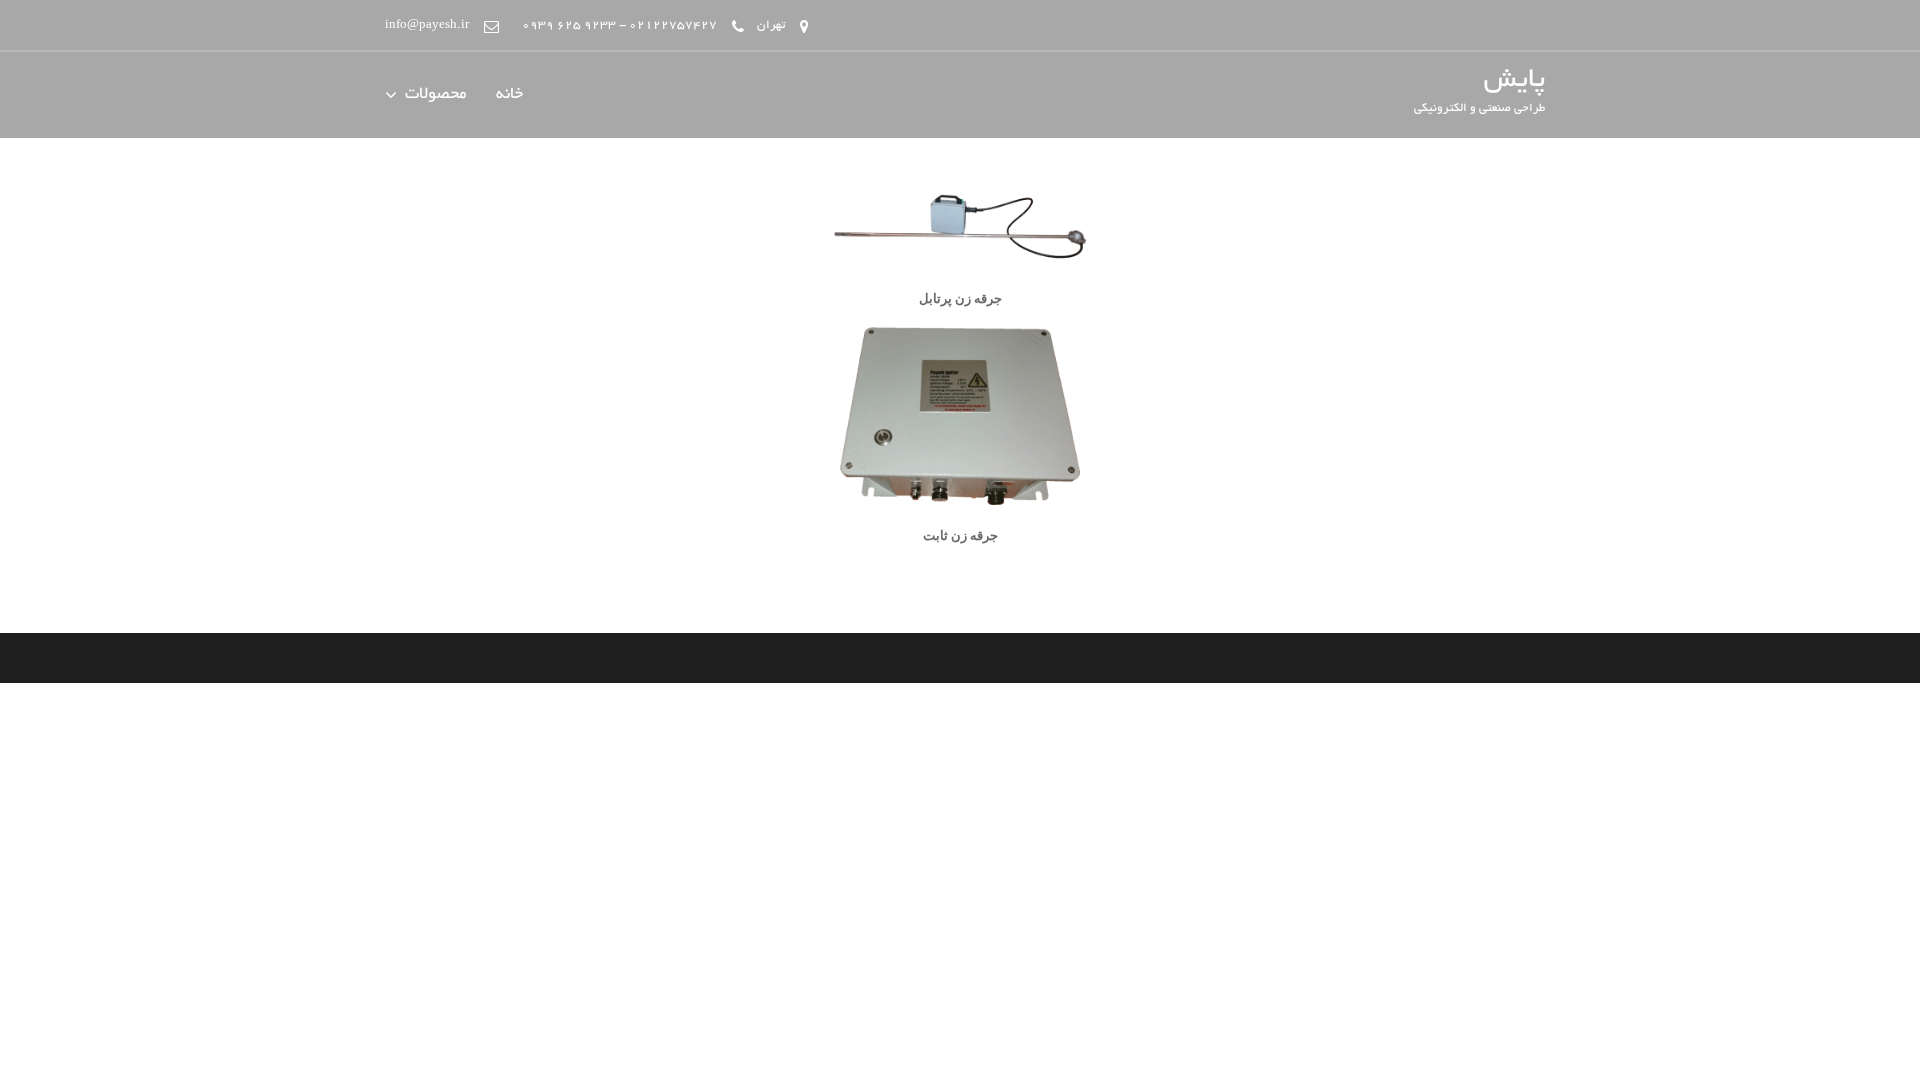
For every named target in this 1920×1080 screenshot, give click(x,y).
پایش (1514, 81)
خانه (509, 95)
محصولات (435, 95)
